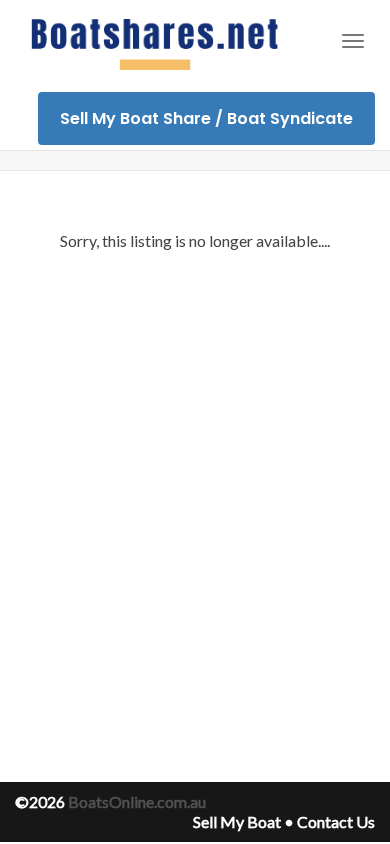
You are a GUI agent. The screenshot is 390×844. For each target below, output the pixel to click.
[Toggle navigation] (353, 41)
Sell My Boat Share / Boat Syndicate (206, 118)
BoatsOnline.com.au (137, 801)
